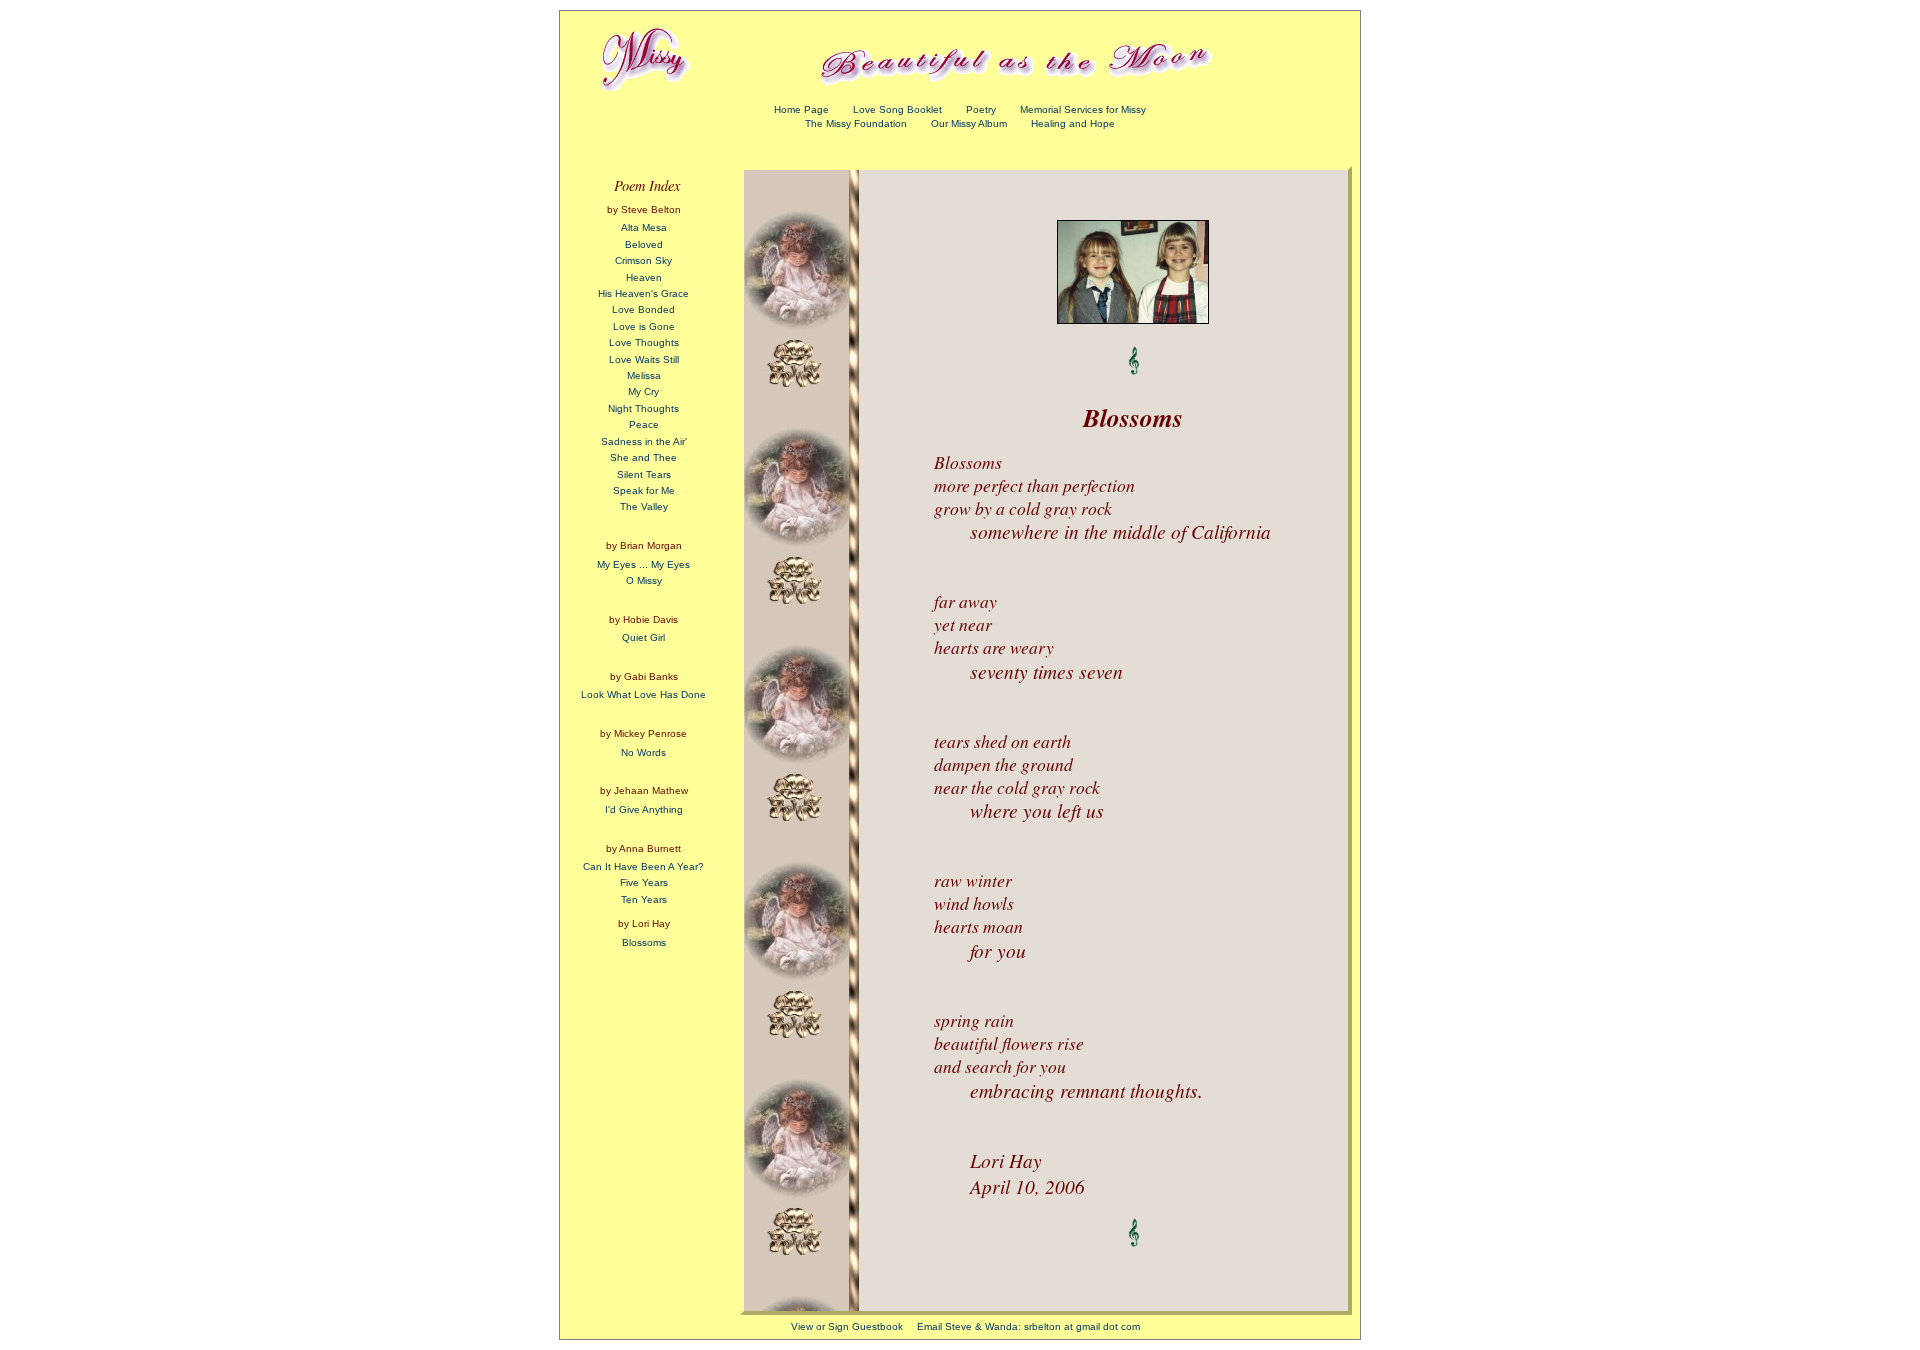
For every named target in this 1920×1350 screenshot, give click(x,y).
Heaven (644, 277)
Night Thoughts (643, 408)
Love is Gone (644, 326)
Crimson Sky (643, 260)
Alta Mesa (644, 227)
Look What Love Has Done (643, 694)
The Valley (644, 506)
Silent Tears (644, 474)
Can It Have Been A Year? (643, 866)
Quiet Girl (643, 637)
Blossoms (644, 942)
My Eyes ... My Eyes (643, 564)
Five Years (644, 882)
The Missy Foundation (856, 123)
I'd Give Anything (644, 809)
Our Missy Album (969, 123)
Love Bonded (643, 309)
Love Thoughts (644, 342)
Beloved (644, 244)
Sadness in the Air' (644, 441)
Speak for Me (644, 490)
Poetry (981, 109)
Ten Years (644, 899)
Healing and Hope (1073, 123)
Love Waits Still (644, 359)
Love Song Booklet (897, 109)
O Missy (644, 580)
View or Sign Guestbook (847, 1326)
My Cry (643, 391)
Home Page (801, 109)
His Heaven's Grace (643, 293)
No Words (643, 752)
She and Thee (643, 457)
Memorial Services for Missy (1083, 109)
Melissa (644, 375)
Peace (644, 424)
